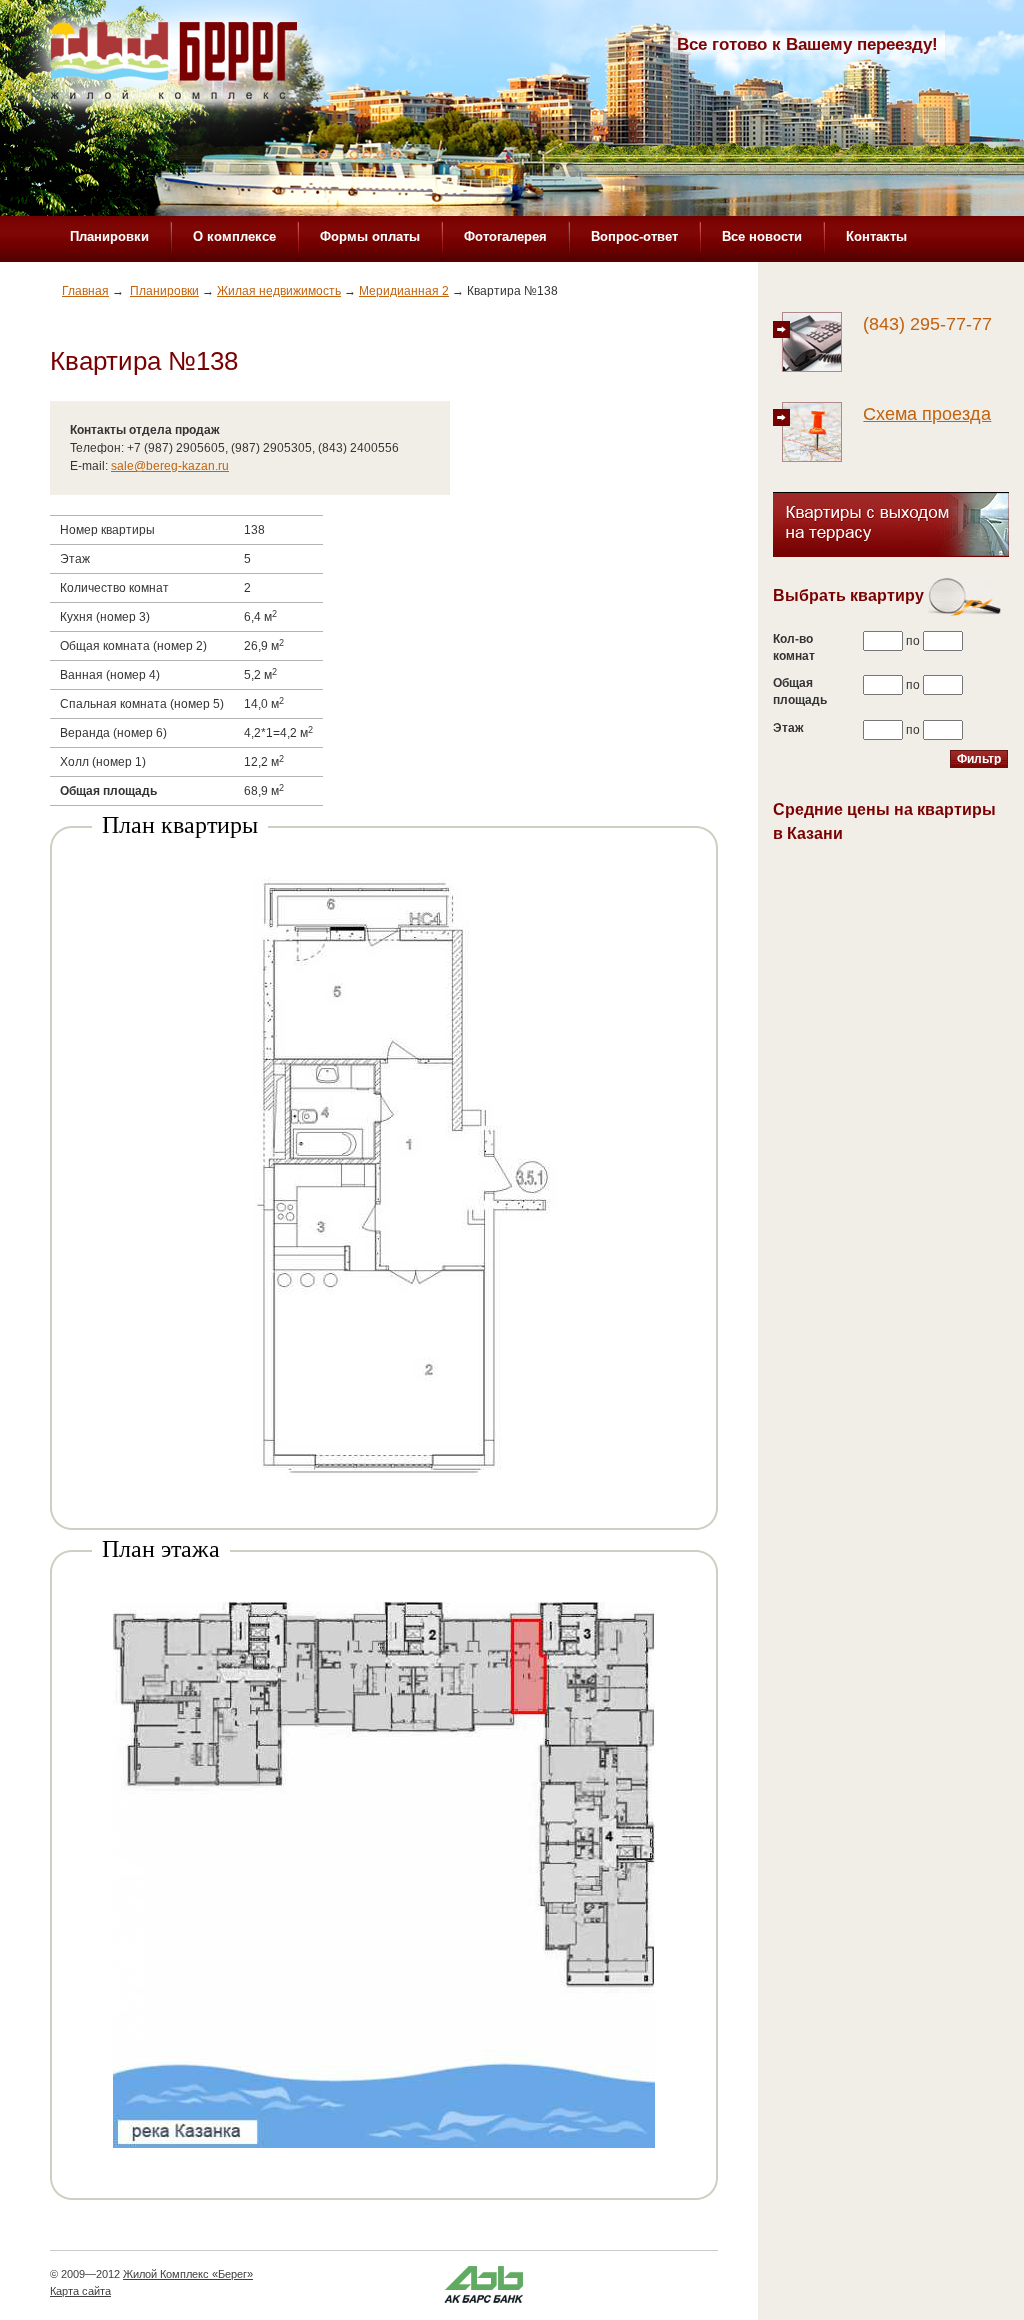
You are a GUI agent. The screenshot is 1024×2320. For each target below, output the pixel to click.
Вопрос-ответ (634, 236)
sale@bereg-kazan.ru (170, 466)
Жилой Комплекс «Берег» (188, 2274)
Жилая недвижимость (279, 291)
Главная (85, 291)
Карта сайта (80, 2291)
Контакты (876, 236)
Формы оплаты (370, 236)
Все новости (762, 236)
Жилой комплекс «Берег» (176, 67)
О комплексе (234, 236)
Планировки (109, 236)
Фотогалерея (505, 236)
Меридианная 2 (404, 291)
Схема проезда (927, 414)
